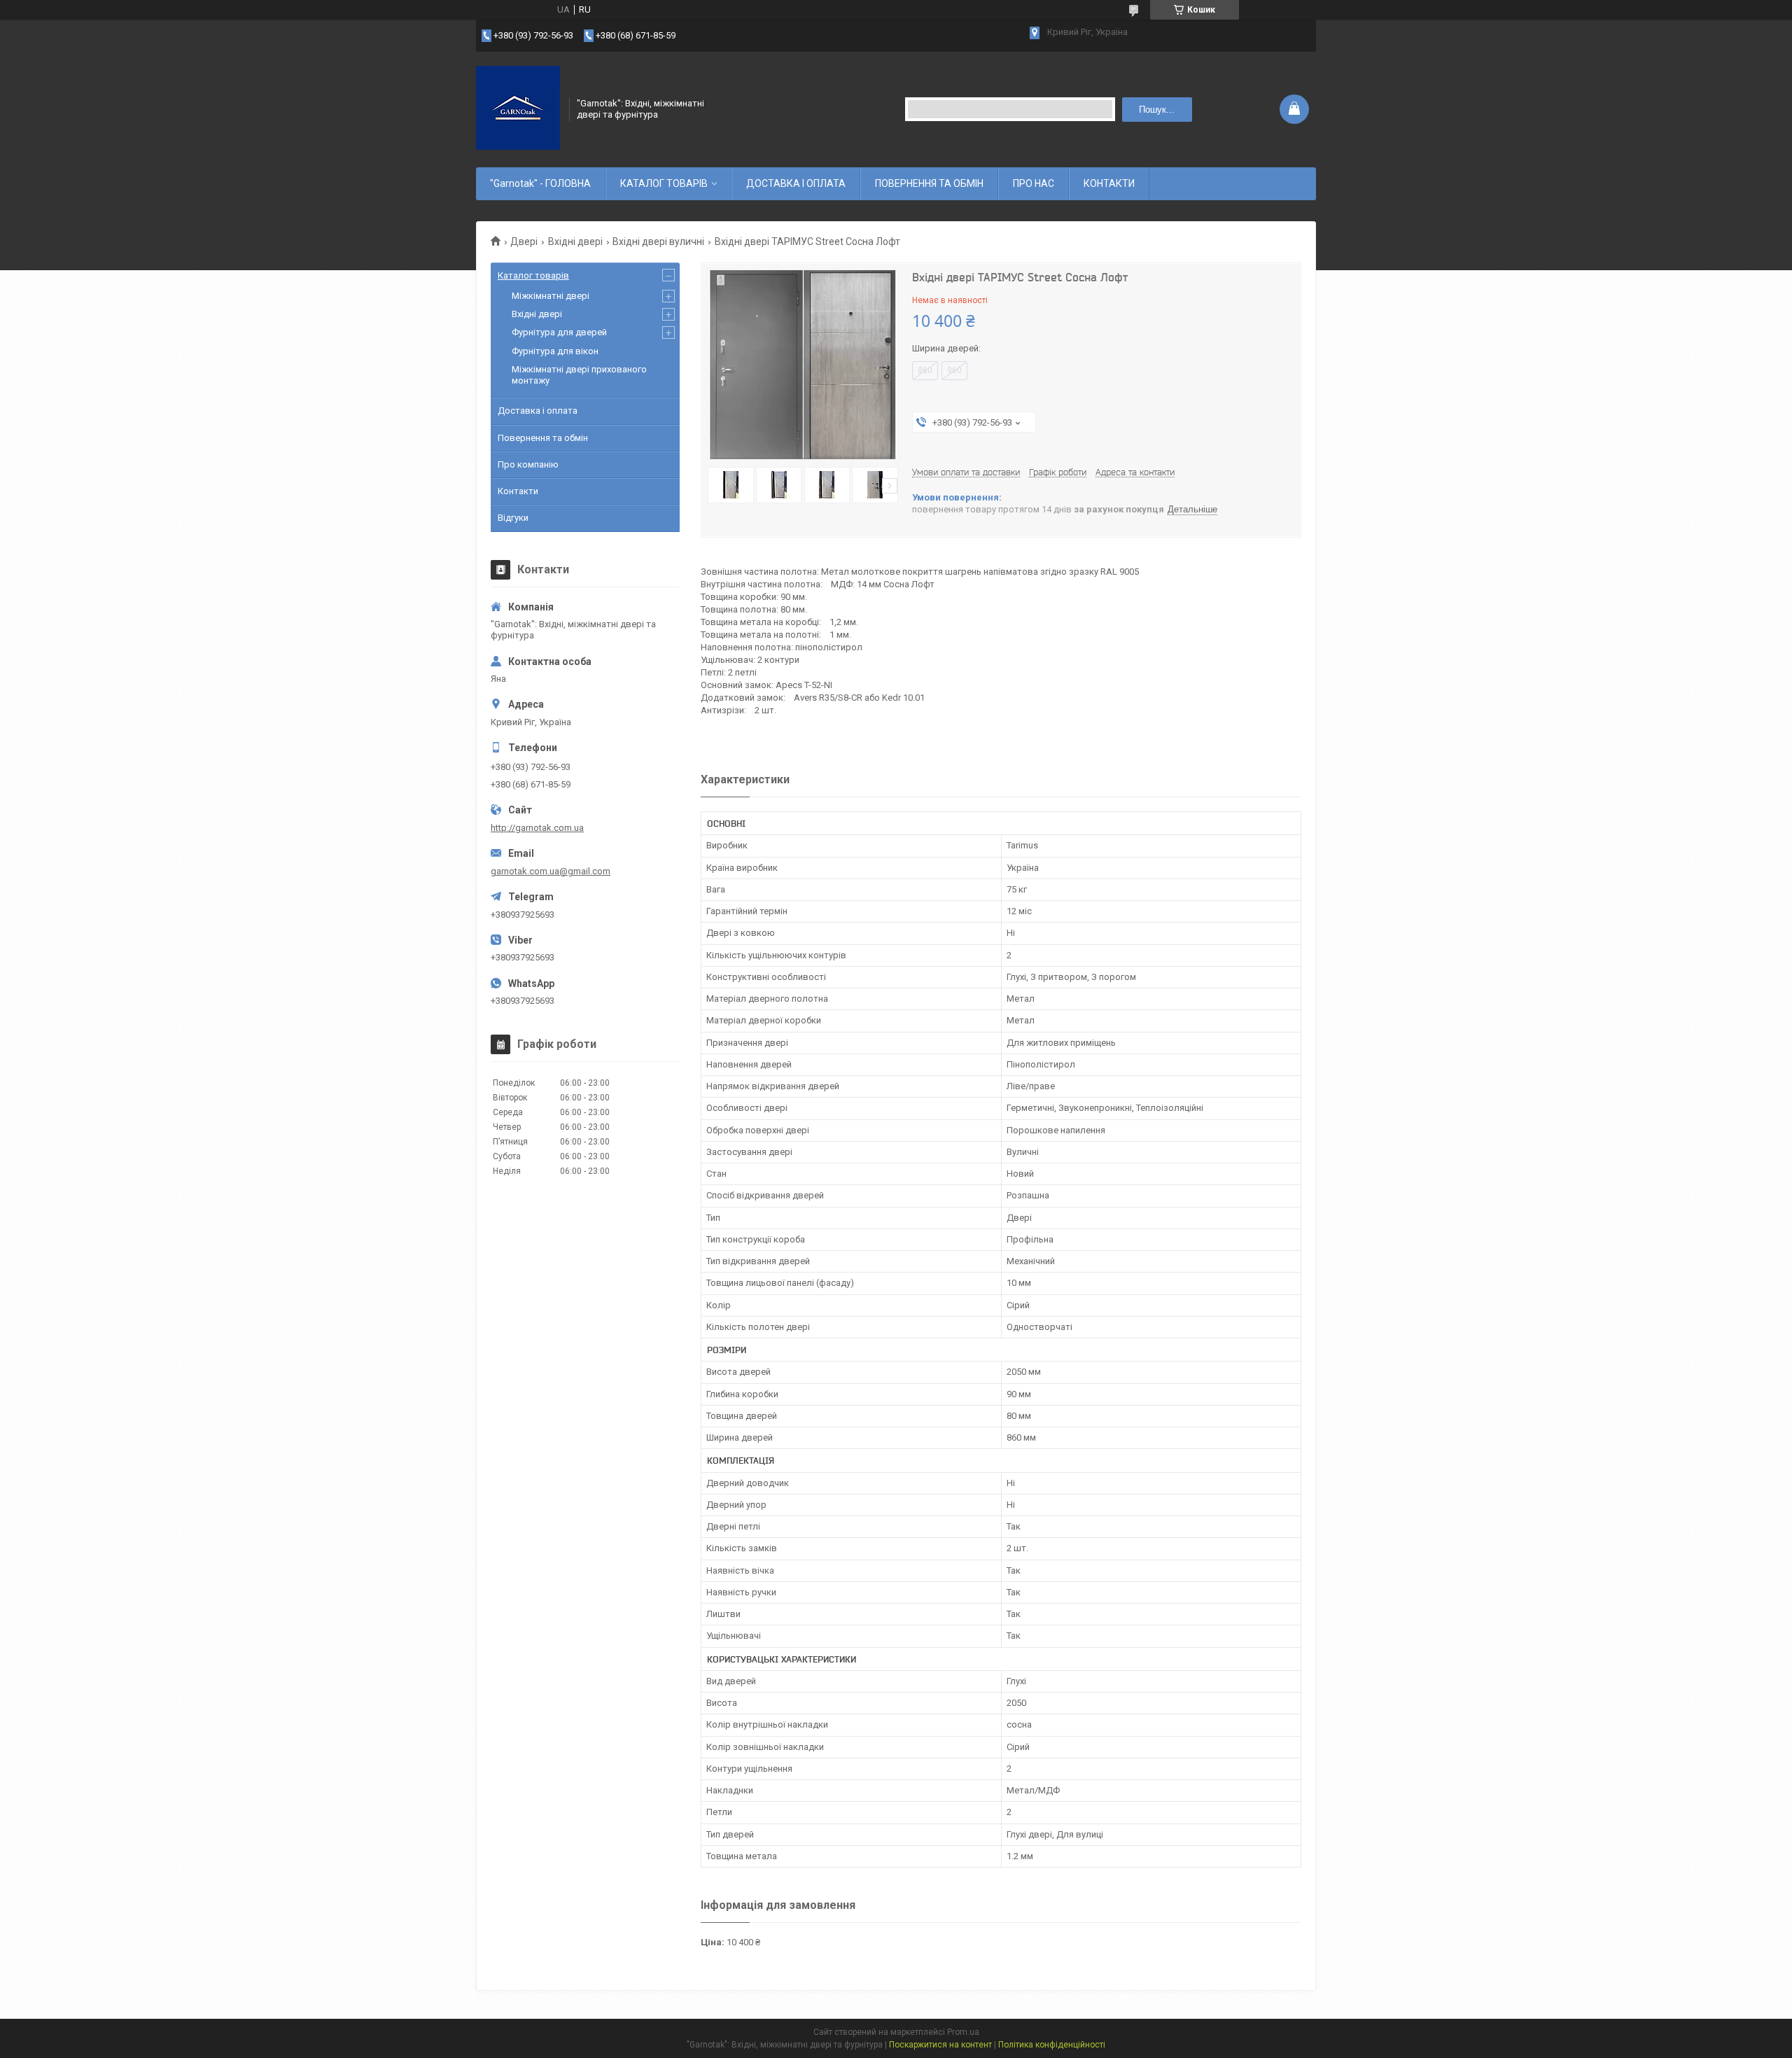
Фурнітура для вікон (555, 351)
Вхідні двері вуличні (658, 241)
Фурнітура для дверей (559, 332)
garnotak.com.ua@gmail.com (551, 871)
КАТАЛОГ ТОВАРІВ (664, 183)
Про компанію (528, 464)
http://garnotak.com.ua (537, 828)
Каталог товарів (533, 275)
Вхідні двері (575, 241)
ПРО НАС (1034, 183)
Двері (524, 241)
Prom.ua (963, 2032)
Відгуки (513, 518)
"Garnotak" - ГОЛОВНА (540, 183)
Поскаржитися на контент (940, 2045)
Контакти (518, 491)
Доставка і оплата (538, 411)
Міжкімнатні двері (551, 296)
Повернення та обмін (543, 438)
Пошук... (1157, 110)
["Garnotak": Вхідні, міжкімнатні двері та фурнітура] (518, 108)
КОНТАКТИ (1109, 183)
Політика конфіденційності (1052, 2045)
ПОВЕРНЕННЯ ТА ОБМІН (929, 183)
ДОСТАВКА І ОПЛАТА (796, 183)
